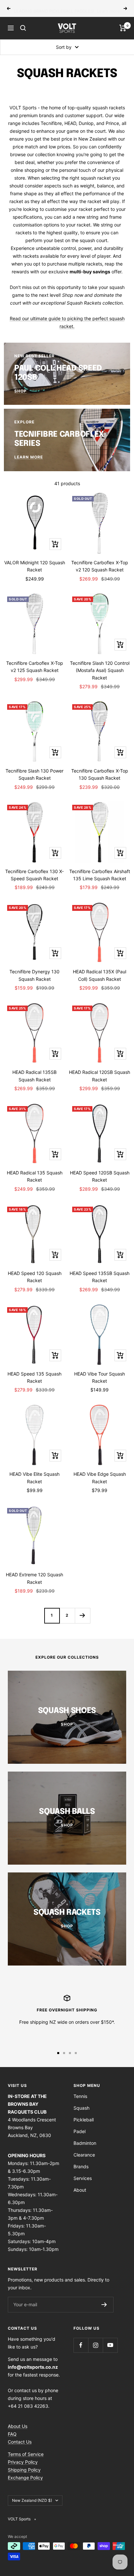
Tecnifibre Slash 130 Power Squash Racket (34, 774)
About (80, 2190)
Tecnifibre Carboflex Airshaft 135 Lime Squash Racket (100, 875)
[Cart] (123, 28)
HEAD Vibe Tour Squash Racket (100, 1377)
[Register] (104, 2305)
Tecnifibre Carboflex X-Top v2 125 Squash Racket (35, 667)
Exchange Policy (25, 2478)
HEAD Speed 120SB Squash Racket (100, 1176)
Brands (81, 2166)
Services (83, 2178)
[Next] (82, 1616)
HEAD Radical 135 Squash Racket (35, 1176)
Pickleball (84, 2120)
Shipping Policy (24, 2470)
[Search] (23, 28)
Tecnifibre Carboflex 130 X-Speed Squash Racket (34, 875)
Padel (80, 2131)
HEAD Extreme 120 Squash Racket (34, 1578)
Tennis (80, 2096)
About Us (18, 2426)
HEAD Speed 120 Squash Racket (35, 1277)
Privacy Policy (23, 2462)
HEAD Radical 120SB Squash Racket (100, 1076)
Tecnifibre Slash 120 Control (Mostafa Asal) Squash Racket (100, 670)
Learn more (108, 8)
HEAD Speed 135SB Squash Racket (100, 1277)
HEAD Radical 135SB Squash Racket (34, 1076)
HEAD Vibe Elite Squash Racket (34, 1478)
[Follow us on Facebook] (81, 2345)
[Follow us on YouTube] (110, 2345)
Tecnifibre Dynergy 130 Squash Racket (34, 975)
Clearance (84, 2155)
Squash (81, 2108)
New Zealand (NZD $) (32, 2500)
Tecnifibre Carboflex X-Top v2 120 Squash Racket (100, 566)
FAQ (12, 2434)
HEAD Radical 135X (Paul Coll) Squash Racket (100, 975)
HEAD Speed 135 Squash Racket (34, 1377)
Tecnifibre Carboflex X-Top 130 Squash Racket (100, 774)
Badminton (85, 2143)
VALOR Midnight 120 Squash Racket (35, 566)
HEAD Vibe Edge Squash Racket (100, 1478)
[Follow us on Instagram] (95, 2345)
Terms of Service (26, 2454)
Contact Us (20, 2442)
